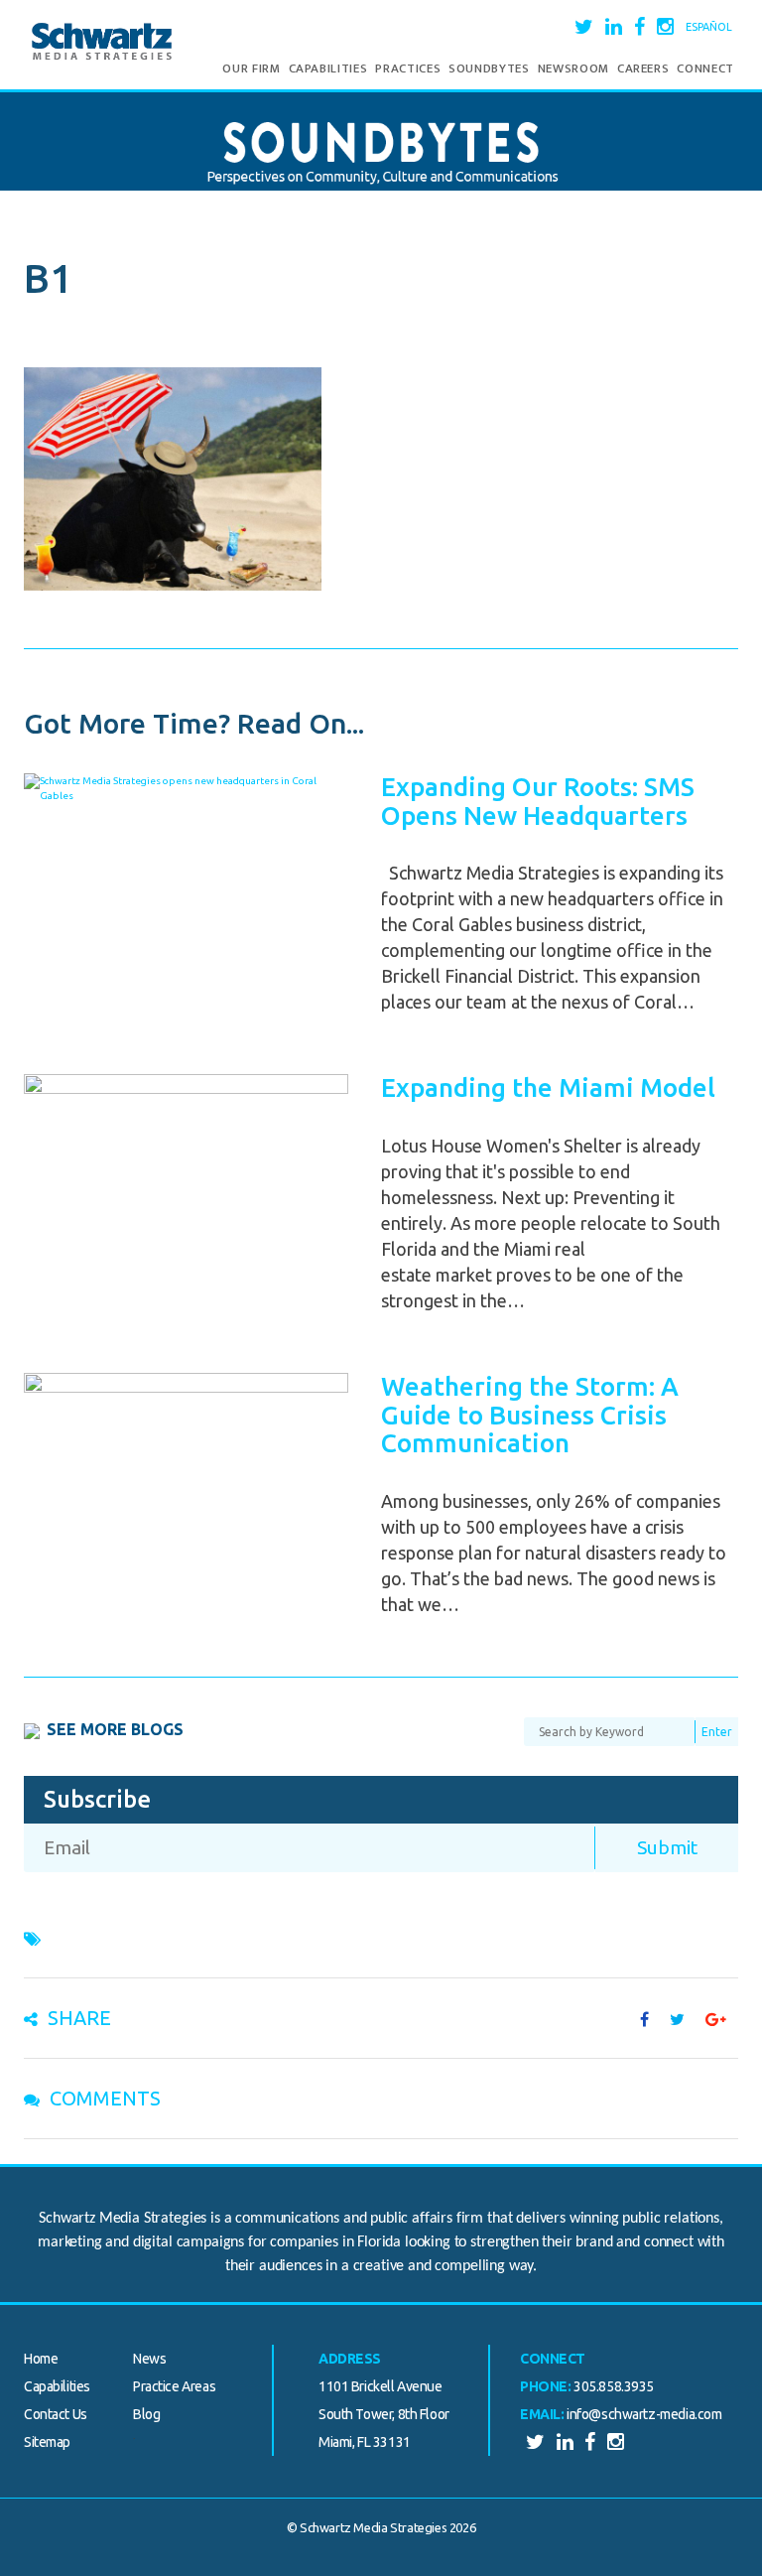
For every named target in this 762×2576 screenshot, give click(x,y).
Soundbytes (489, 68)
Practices (408, 68)
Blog (146, 2414)
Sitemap (47, 2442)
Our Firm (251, 68)
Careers (643, 68)
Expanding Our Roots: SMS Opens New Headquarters (538, 801)
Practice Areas (174, 2386)
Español (709, 27)
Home (41, 2359)
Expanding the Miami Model (548, 1087)
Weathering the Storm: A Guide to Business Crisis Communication (530, 1415)
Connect (705, 68)
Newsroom (573, 68)
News (149, 2359)
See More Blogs (115, 1729)
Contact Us (56, 2414)
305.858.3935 (614, 2386)
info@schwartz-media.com (644, 2414)
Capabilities (328, 68)
